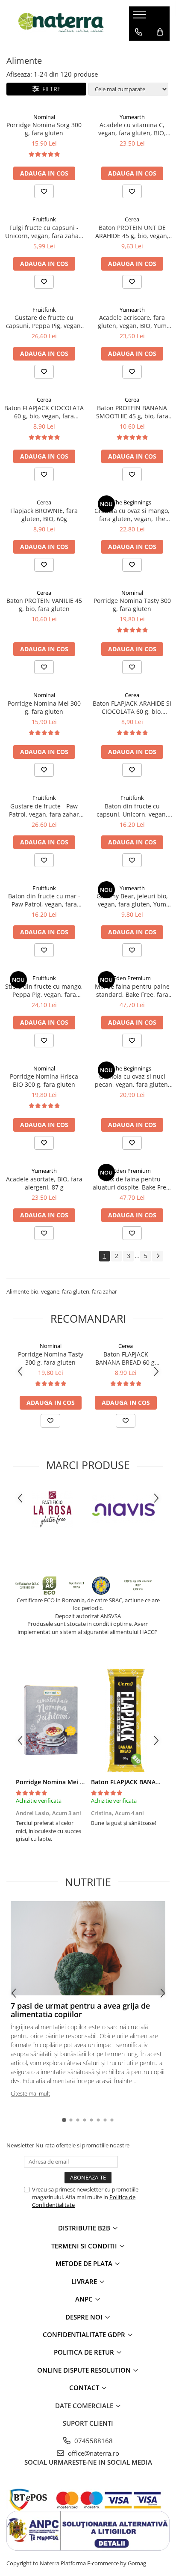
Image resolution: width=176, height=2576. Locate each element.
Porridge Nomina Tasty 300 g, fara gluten (132, 605)
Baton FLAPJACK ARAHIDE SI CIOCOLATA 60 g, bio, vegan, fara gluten (132, 707)
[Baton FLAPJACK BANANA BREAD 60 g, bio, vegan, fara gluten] (126, 1720)
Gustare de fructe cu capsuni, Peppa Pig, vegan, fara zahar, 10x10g (44, 322)
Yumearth (132, 117)
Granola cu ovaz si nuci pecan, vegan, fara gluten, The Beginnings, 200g (132, 1080)
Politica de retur (85, 2352)
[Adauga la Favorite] (44, 191)
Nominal (44, 117)
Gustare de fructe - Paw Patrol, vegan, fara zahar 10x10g (44, 810)
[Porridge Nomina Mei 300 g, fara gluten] (50, 1720)
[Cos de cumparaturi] (160, 32)
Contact (85, 2388)
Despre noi (85, 2317)
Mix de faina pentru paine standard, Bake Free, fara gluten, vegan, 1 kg (132, 990)
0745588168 (93, 2441)
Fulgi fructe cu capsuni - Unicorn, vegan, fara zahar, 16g (44, 232)
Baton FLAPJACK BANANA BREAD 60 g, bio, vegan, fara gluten (126, 1358)
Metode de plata (85, 2263)
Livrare (85, 2281)
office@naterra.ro (93, 2453)
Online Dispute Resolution (85, 2370)
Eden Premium (132, 978)
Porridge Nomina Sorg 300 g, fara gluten (44, 129)
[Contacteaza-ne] (139, 32)
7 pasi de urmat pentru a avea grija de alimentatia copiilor (80, 2010)
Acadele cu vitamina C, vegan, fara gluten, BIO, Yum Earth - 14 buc (132, 129)
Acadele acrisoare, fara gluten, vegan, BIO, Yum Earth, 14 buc (132, 322)
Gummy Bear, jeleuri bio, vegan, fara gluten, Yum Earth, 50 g (132, 900)
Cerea (132, 219)
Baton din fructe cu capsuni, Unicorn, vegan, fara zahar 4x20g (132, 810)
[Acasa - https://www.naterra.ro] (61, 23)
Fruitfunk (44, 219)
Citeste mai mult (30, 2093)
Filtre (50, 89)
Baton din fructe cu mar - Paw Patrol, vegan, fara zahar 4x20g (44, 900)
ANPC (85, 2299)
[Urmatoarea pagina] (158, 1256)
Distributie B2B (85, 2228)
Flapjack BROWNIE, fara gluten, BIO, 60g (44, 515)
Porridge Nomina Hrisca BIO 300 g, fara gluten (44, 1080)
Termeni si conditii (85, 2246)
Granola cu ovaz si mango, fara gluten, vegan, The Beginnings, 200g (132, 515)
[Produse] (141, 17)
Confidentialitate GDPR (85, 2334)
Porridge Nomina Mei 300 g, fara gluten (44, 707)
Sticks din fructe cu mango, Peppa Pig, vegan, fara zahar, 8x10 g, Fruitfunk (44, 990)
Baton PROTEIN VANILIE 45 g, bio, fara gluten (44, 605)
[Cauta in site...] (139, 49)
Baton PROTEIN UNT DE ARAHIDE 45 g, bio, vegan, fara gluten (132, 232)
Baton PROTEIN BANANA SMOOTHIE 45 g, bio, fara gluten (132, 412)
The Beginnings (132, 502)
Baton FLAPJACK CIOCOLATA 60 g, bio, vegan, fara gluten (44, 412)
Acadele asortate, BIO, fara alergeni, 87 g (44, 1183)
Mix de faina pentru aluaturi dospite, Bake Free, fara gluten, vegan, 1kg (132, 1183)
